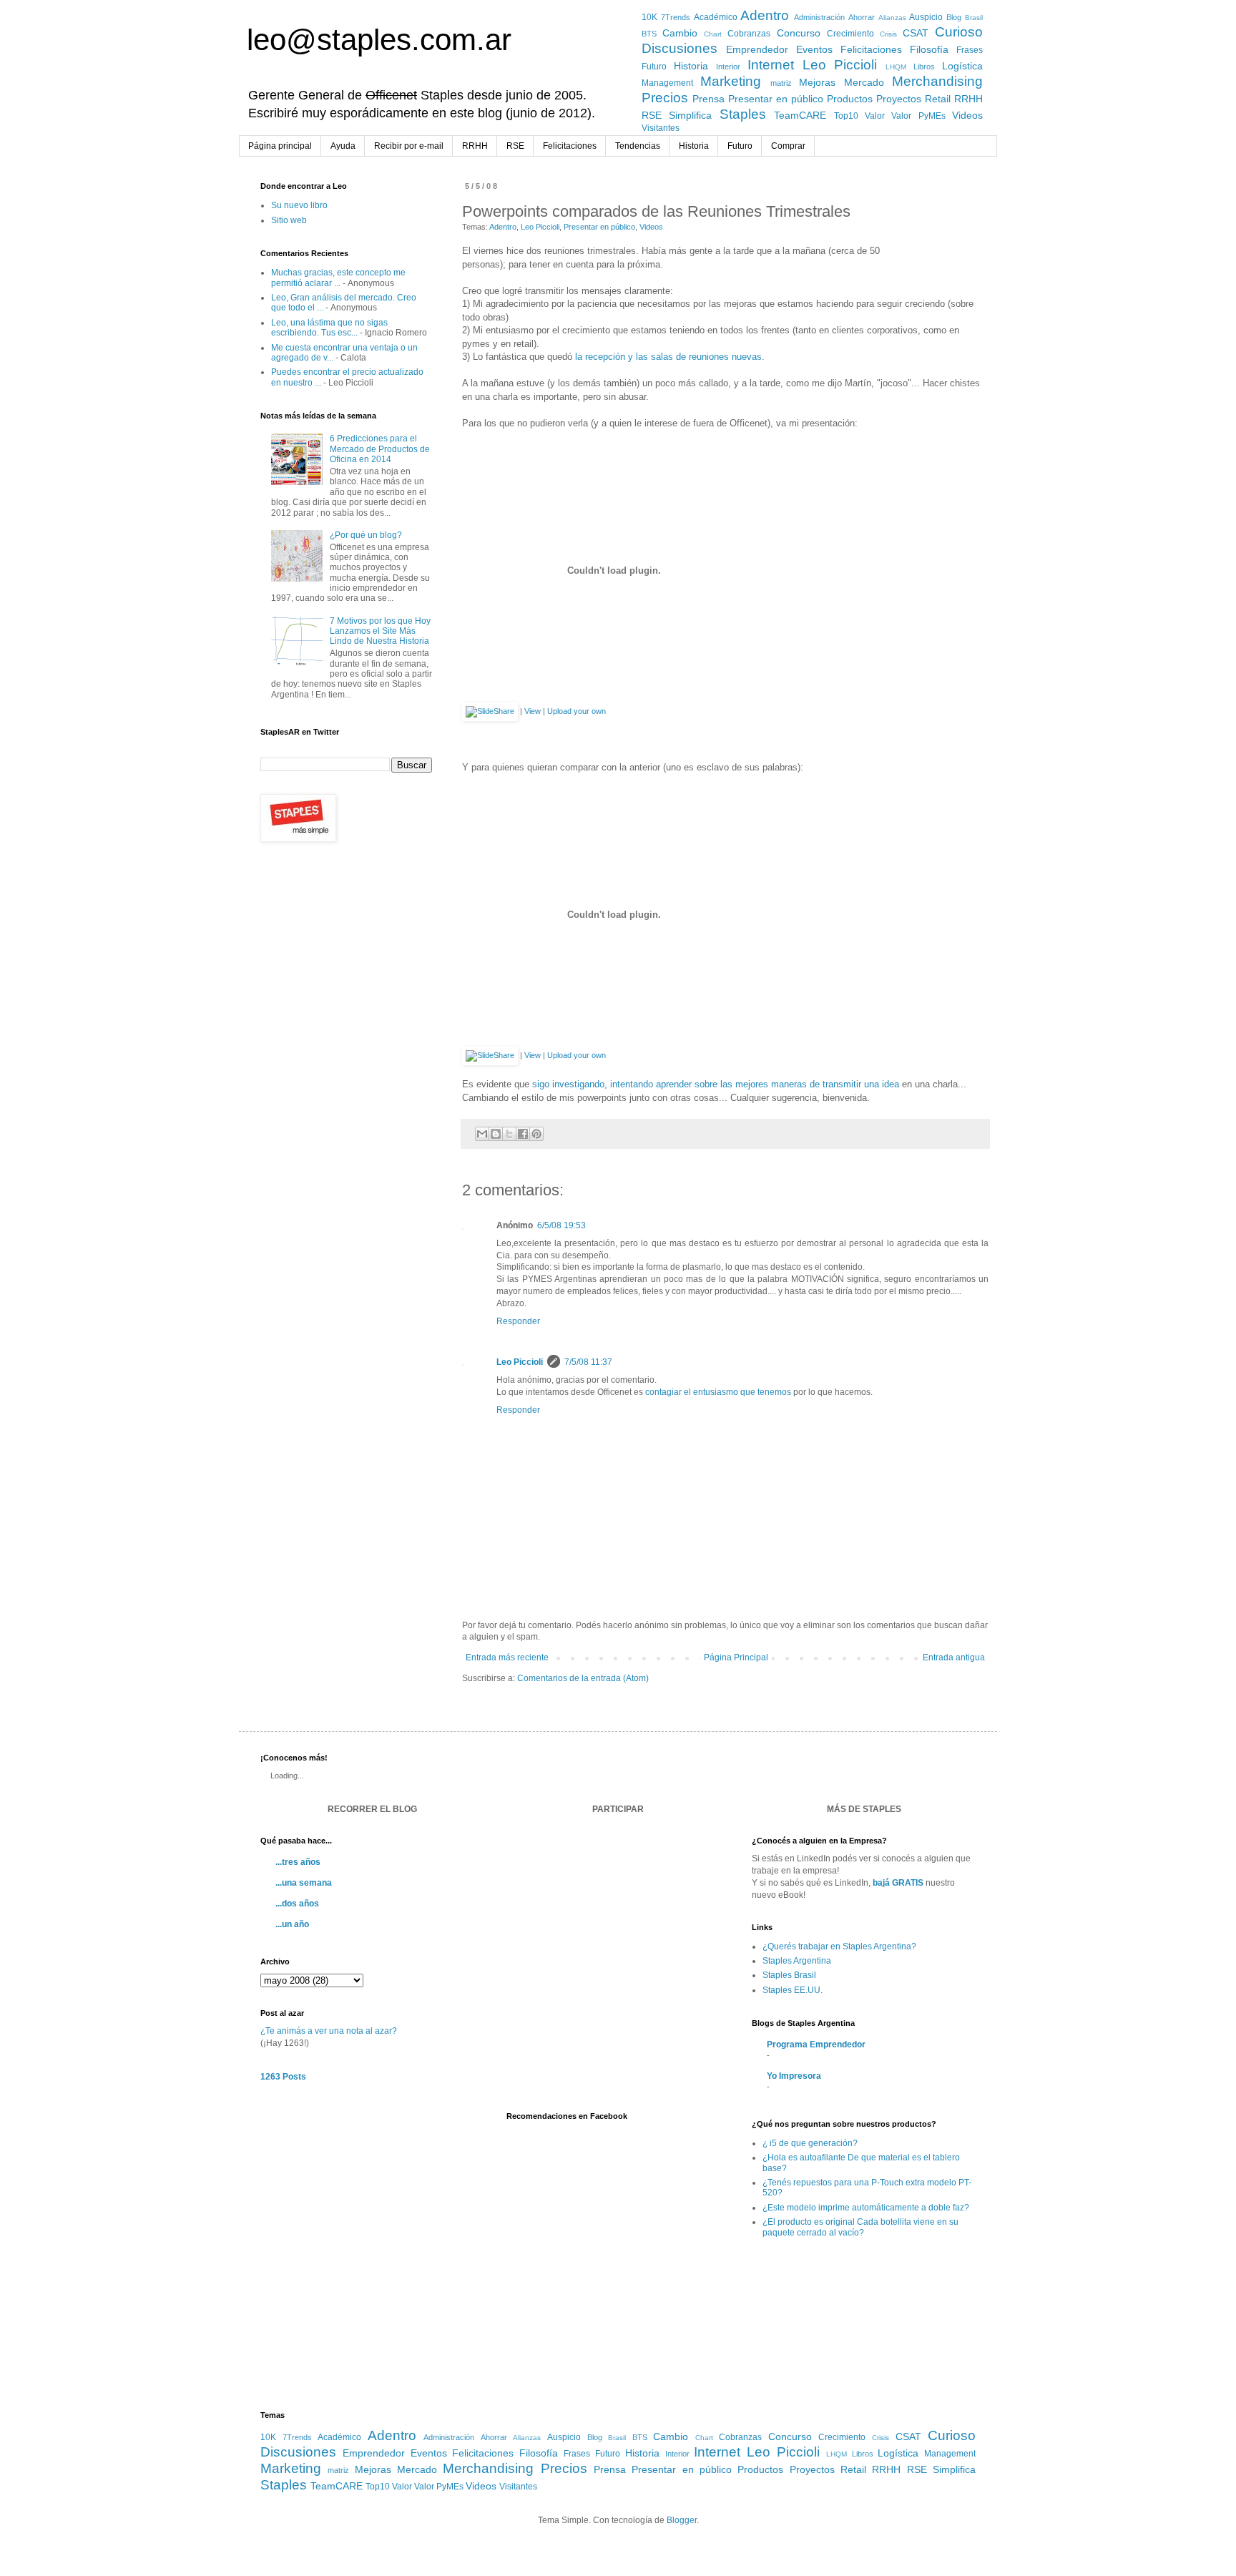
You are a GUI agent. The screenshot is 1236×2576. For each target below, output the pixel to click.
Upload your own (577, 711)
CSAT (916, 33)
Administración (819, 17)
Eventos (814, 49)
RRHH (968, 99)
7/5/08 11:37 (588, 1362)
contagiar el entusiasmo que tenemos (718, 1392)
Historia (691, 66)
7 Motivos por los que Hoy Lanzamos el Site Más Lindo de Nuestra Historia (380, 631)
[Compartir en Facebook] (523, 1134)
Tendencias (638, 146)
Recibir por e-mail (409, 146)
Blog (954, 17)
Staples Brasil (789, 1975)
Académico (716, 17)
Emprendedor (757, 49)
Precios (665, 98)
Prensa (708, 99)
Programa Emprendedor (816, 2044)
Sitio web (289, 220)
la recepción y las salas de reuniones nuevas (668, 357)
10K (649, 17)
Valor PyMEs (918, 116)
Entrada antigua (954, 1657)
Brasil (974, 18)
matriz (781, 83)
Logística (962, 66)
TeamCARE (800, 115)
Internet (771, 65)
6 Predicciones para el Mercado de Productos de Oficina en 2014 (380, 449)
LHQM (896, 67)
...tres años (298, 1862)
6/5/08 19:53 (561, 1225)
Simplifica (690, 115)
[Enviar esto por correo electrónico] (482, 1134)
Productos (850, 99)
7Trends (676, 17)
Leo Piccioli (840, 65)
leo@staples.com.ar (379, 40)
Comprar (788, 146)
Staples (743, 114)
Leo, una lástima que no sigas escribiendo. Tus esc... (329, 328)
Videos (967, 115)
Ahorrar (862, 17)
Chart (713, 34)
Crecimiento (850, 34)
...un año (292, 1924)
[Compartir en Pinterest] (536, 1134)
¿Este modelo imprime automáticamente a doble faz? (866, 2208)
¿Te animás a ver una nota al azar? (329, 2031)
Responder (518, 1321)
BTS (649, 34)
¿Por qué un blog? (366, 535)
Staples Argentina (797, 1961)
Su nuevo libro (299, 205)
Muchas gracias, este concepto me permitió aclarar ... (338, 278)
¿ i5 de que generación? (810, 2143)
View (533, 711)
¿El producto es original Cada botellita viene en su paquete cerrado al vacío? (860, 2227)
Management (667, 83)
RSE (652, 115)
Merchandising (937, 81)
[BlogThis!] (496, 1134)
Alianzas (892, 18)
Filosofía (929, 49)
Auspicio (926, 17)
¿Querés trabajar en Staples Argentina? (839, 1946)
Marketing (731, 81)
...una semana (304, 1883)
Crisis (888, 34)
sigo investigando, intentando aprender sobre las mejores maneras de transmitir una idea (716, 1084)
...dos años (297, 1904)
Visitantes (661, 128)
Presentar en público (776, 99)
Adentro (765, 15)
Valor (875, 116)
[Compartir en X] (509, 1134)
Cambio (680, 33)
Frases (970, 50)
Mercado (864, 82)
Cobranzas (749, 34)
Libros (924, 67)
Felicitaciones (871, 49)
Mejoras (817, 82)
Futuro (654, 67)
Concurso (799, 33)
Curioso (959, 32)
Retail (938, 99)
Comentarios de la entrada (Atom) (583, 1678)
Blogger (682, 2520)
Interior (728, 67)
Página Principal (736, 1657)
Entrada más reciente (507, 1657)
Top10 (846, 116)
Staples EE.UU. (793, 1990)
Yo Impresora (794, 2076)
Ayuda (343, 146)
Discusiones (680, 48)
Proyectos (899, 99)
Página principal (280, 146)
